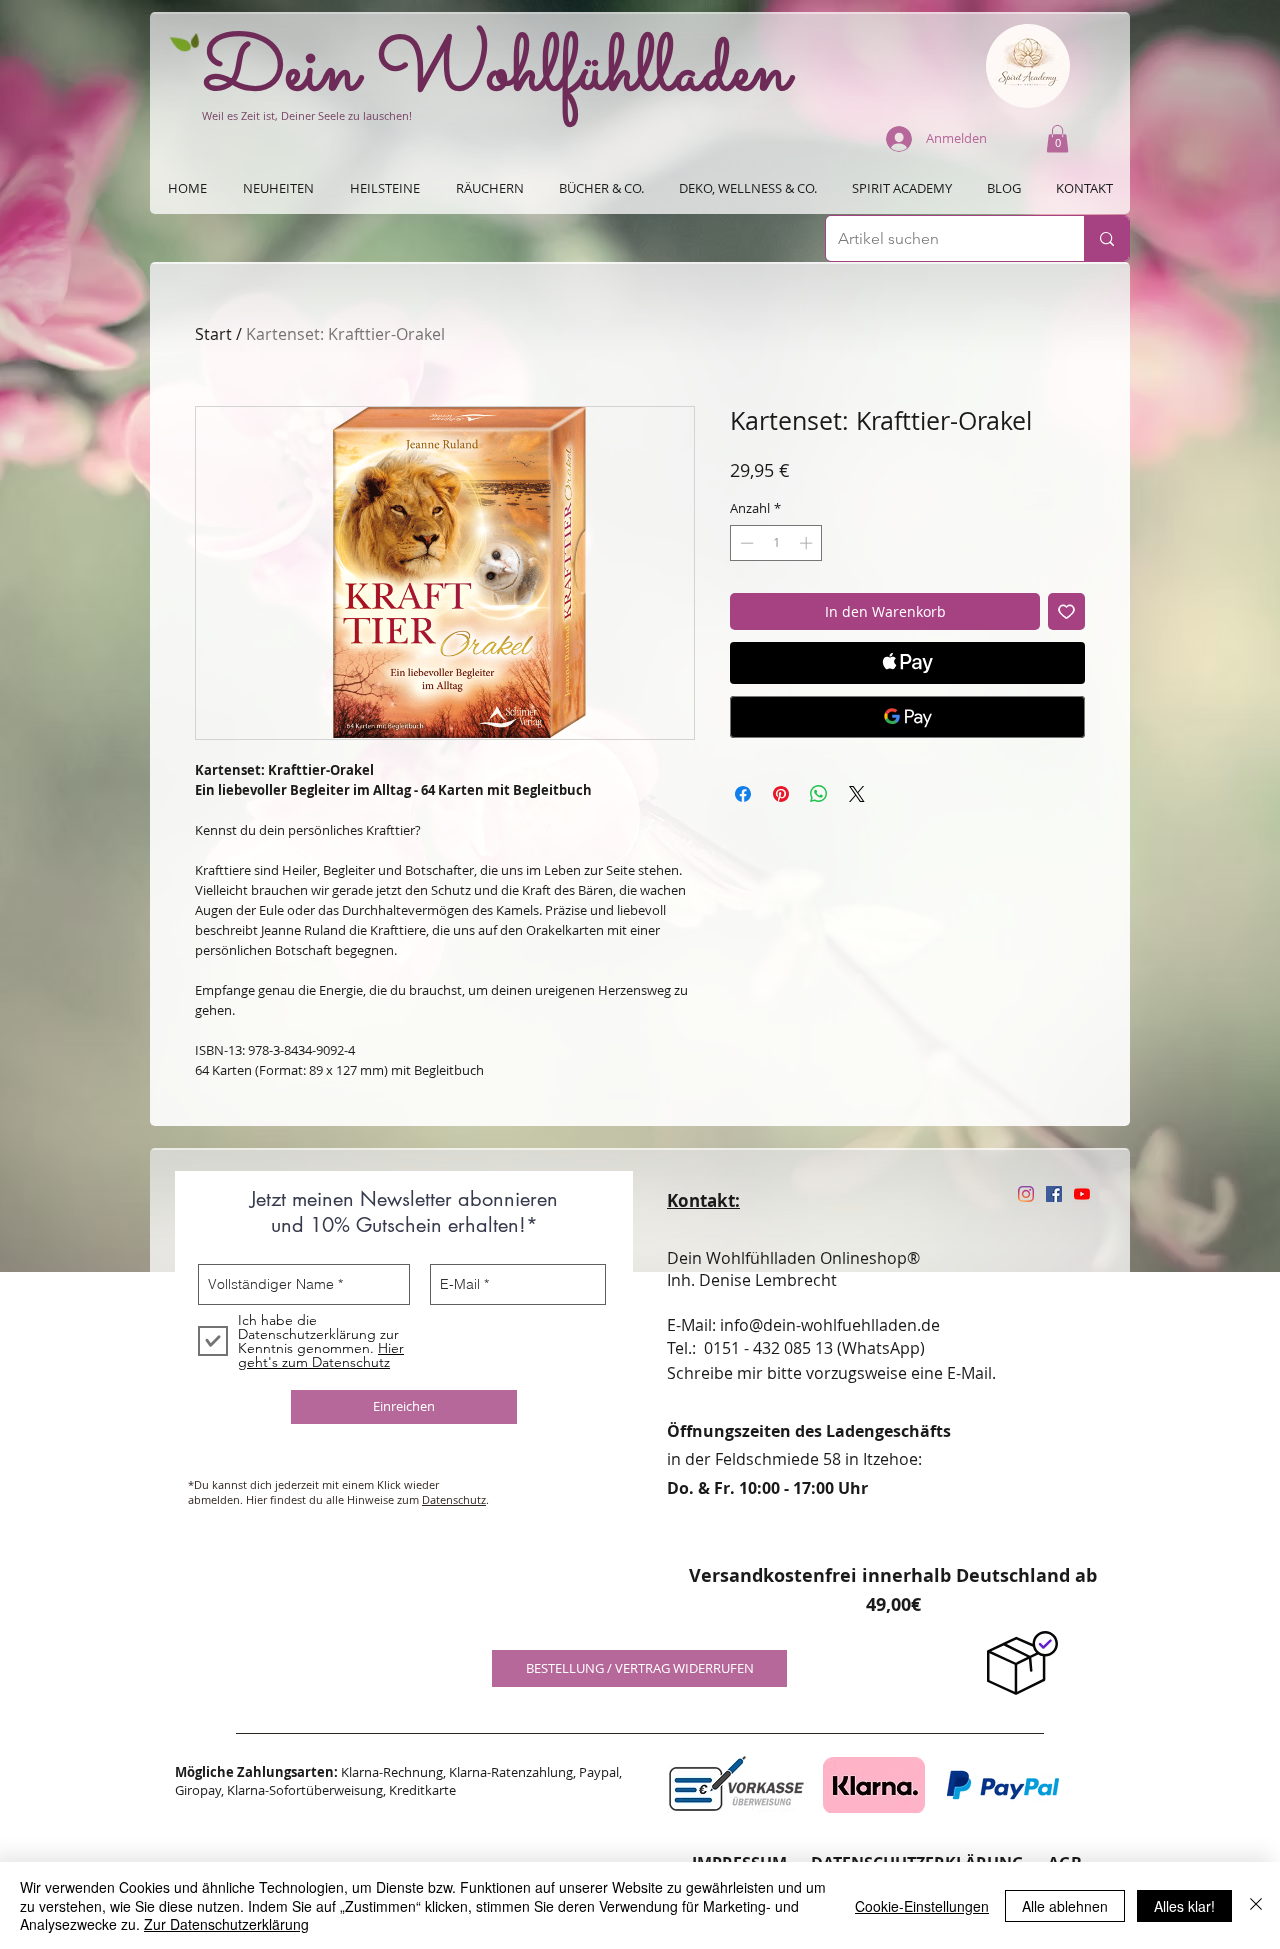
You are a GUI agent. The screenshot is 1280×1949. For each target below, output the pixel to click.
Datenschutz (454, 1499)
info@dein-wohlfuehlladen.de (830, 1325)
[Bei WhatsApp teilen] (819, 794)
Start (213, 334)
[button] (1057, 138)
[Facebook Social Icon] (1054, 1194)
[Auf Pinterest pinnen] (781, 794)
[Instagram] (1026, 1194)
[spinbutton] (776, 543)
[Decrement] (745, 543)
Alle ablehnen (1065, 1906)
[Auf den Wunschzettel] (1066, 611)
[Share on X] (857, 794)
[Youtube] (1082, 1194)
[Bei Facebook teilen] (743, 794)
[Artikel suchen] (1106, 238)
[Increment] (808, 543)
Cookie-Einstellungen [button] (922, 1906)
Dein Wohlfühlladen (496, 73)
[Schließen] (1256, 1905)
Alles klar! (1184, 1906)
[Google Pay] (907, 717)
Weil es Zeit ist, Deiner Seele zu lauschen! (307, 115)
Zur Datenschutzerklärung (226, 1924)
